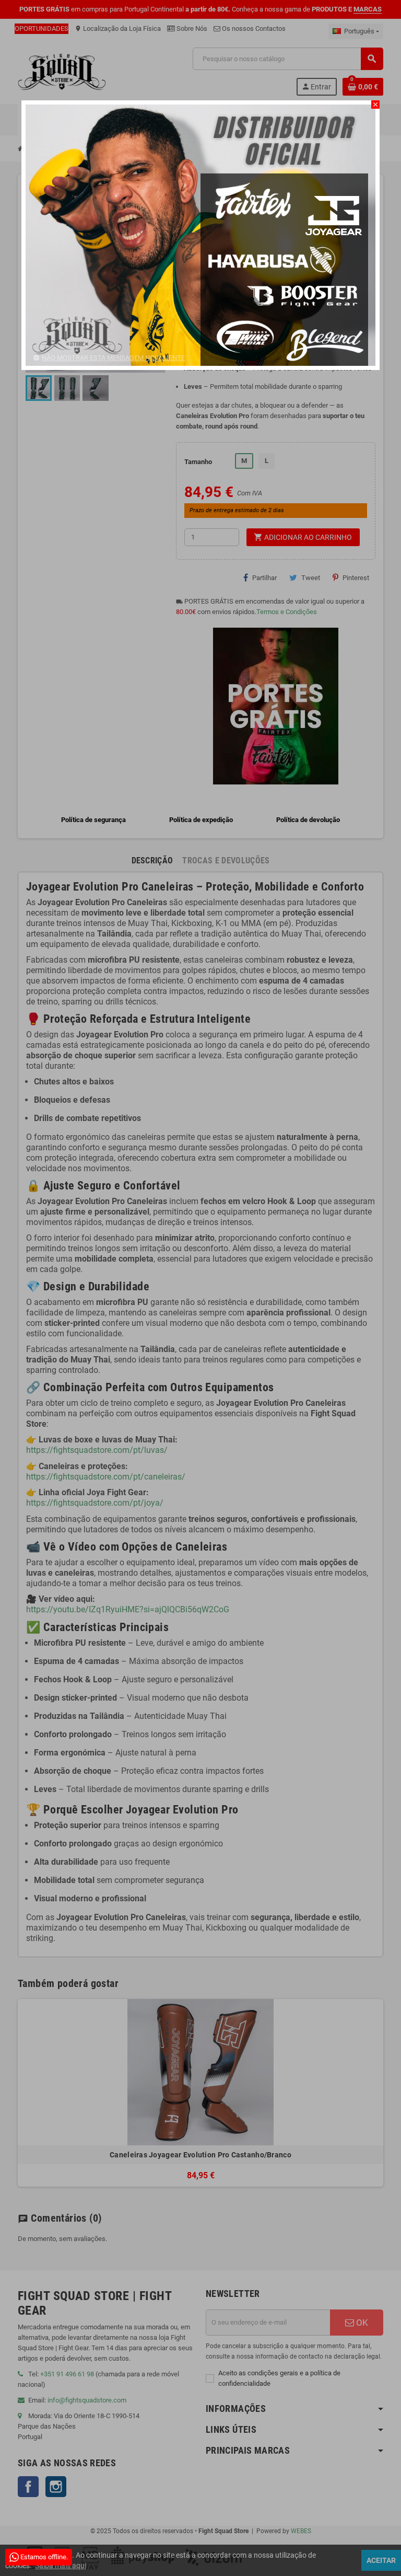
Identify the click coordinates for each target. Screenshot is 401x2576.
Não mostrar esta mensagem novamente (113, 358)
